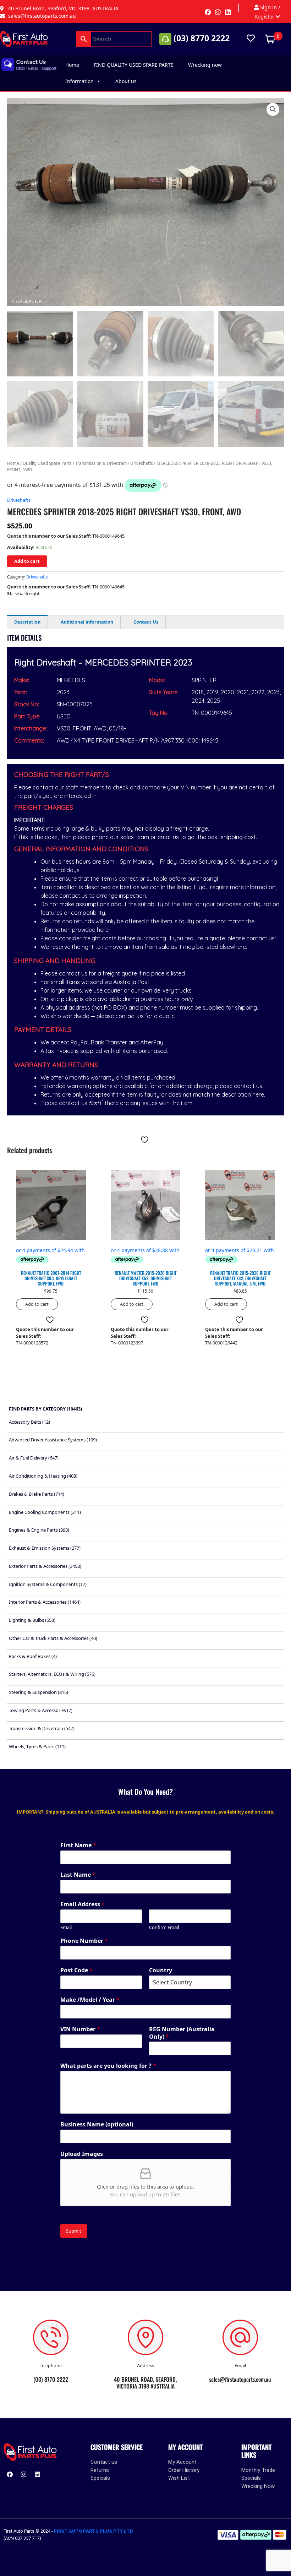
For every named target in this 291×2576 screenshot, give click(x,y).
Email (66, 1927)
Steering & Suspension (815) (39, 1692)
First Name (78, 1845)
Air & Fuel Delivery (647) (34, 1458)
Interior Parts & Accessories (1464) (45, 1602)
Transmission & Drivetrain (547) (42, 1728)
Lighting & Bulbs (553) (32, 1620)
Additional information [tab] (87, 622)
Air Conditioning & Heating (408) (43, 1476)
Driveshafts (142, 463)
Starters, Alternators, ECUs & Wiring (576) (52, 1674)
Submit (74, 2231)
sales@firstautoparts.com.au (240, 2379)
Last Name (78, 1875)
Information (79, 81)
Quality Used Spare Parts (47, 463)
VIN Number (80, 2029)
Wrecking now (205, 65)
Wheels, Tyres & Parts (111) (37, 1746)
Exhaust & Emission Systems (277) (45, 1548)
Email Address (83, 1904)
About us (126, 81)
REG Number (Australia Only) (182, 2033)
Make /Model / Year (90, 2000)
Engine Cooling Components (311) (45, 1512)
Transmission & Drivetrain (101, 463)
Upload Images (82, 2154)
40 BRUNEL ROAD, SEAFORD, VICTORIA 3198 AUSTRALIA (145, 2383)
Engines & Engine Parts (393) (39, 1530)
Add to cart (27, 561)
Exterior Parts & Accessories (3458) (45, 1566)
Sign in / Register (267, 12)
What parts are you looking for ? (108, 2066)
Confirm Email (164, 1927)
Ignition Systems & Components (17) (48, 1584)
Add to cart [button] (37, 1304)
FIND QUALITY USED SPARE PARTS (134, 65)
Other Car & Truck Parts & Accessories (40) (53, 1638)
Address (145, 2365)
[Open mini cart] (270, 38)
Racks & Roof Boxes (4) (33, 1656)
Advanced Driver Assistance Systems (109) (53, 1440)
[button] (273, 109)
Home (72, 65)
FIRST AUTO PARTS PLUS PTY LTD (94, 2531)
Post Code (76, 1970)
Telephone (51, 2365)
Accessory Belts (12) (29, 1422)
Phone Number (84, 1941)
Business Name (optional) (97, 2124)
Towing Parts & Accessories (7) (41, 1710)
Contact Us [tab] (146, 622)
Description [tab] (27, 622)
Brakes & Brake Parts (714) (37, 1494)
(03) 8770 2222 (202, 38)
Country (161, 1970)
